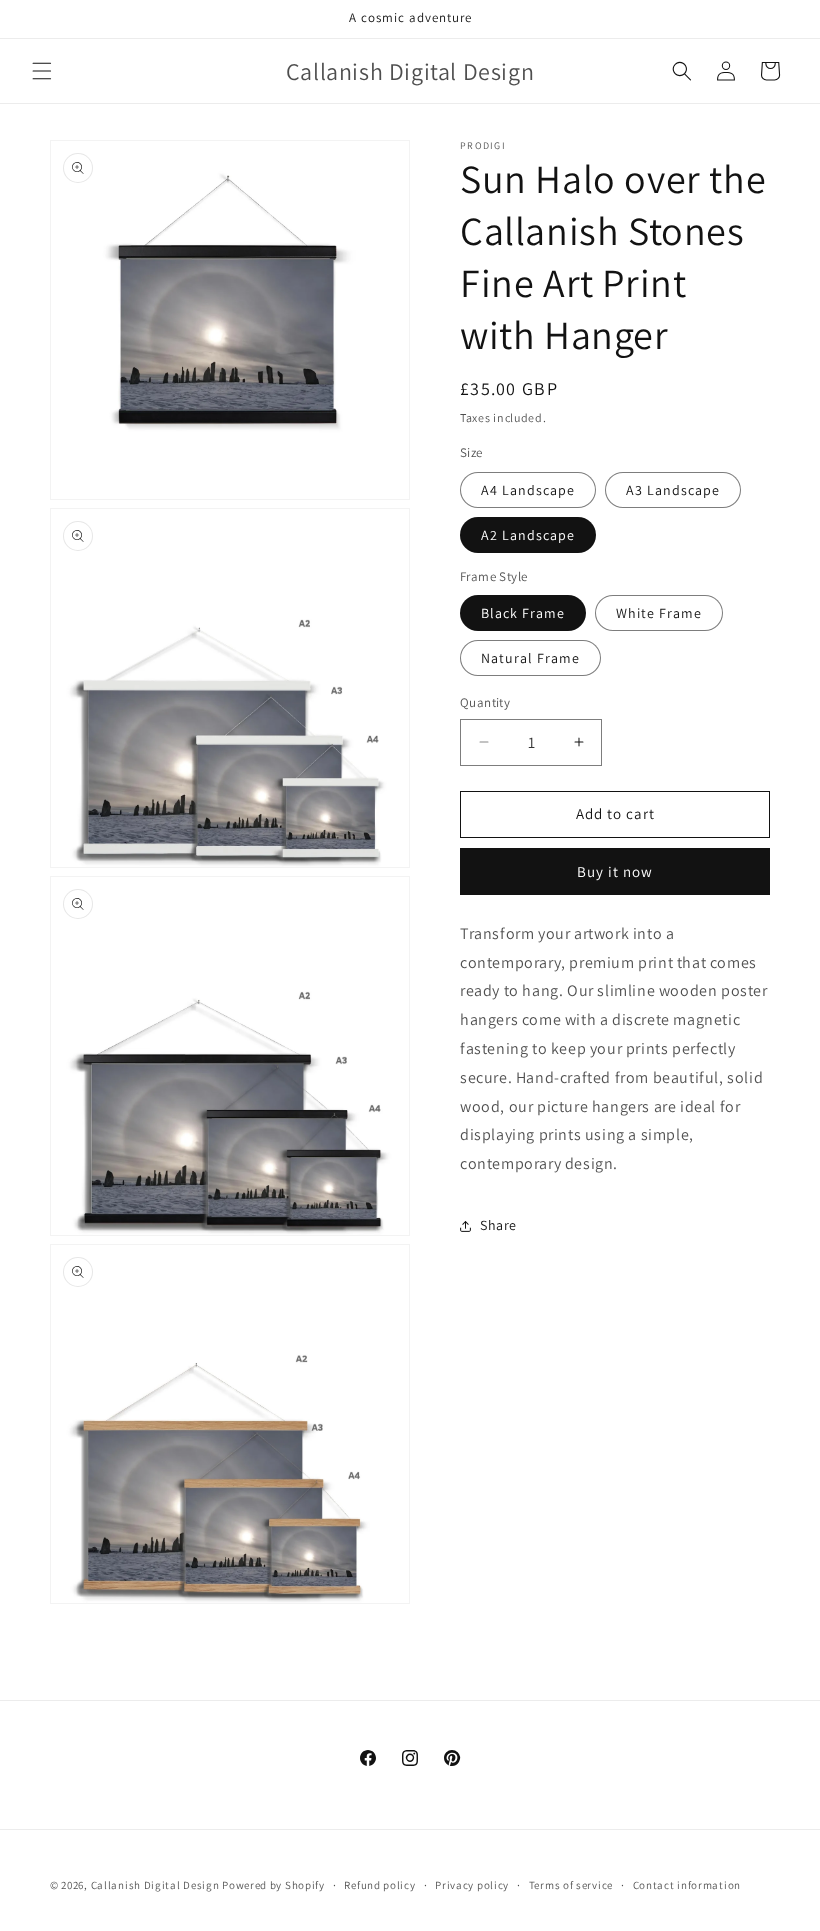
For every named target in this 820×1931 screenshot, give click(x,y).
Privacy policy (472, 1885)
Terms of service (571, 1885)
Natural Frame (530, 658)
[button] (42, 71)
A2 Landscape (528, 535)
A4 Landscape (528, 490)
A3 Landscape (673, 490)
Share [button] (498, 1225)
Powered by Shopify (273, 1885)
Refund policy (379, 1885)
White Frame (659, 613)
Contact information (687, 1885)
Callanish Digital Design (155, 1885)
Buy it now (615, 871)
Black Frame (523, 613)
